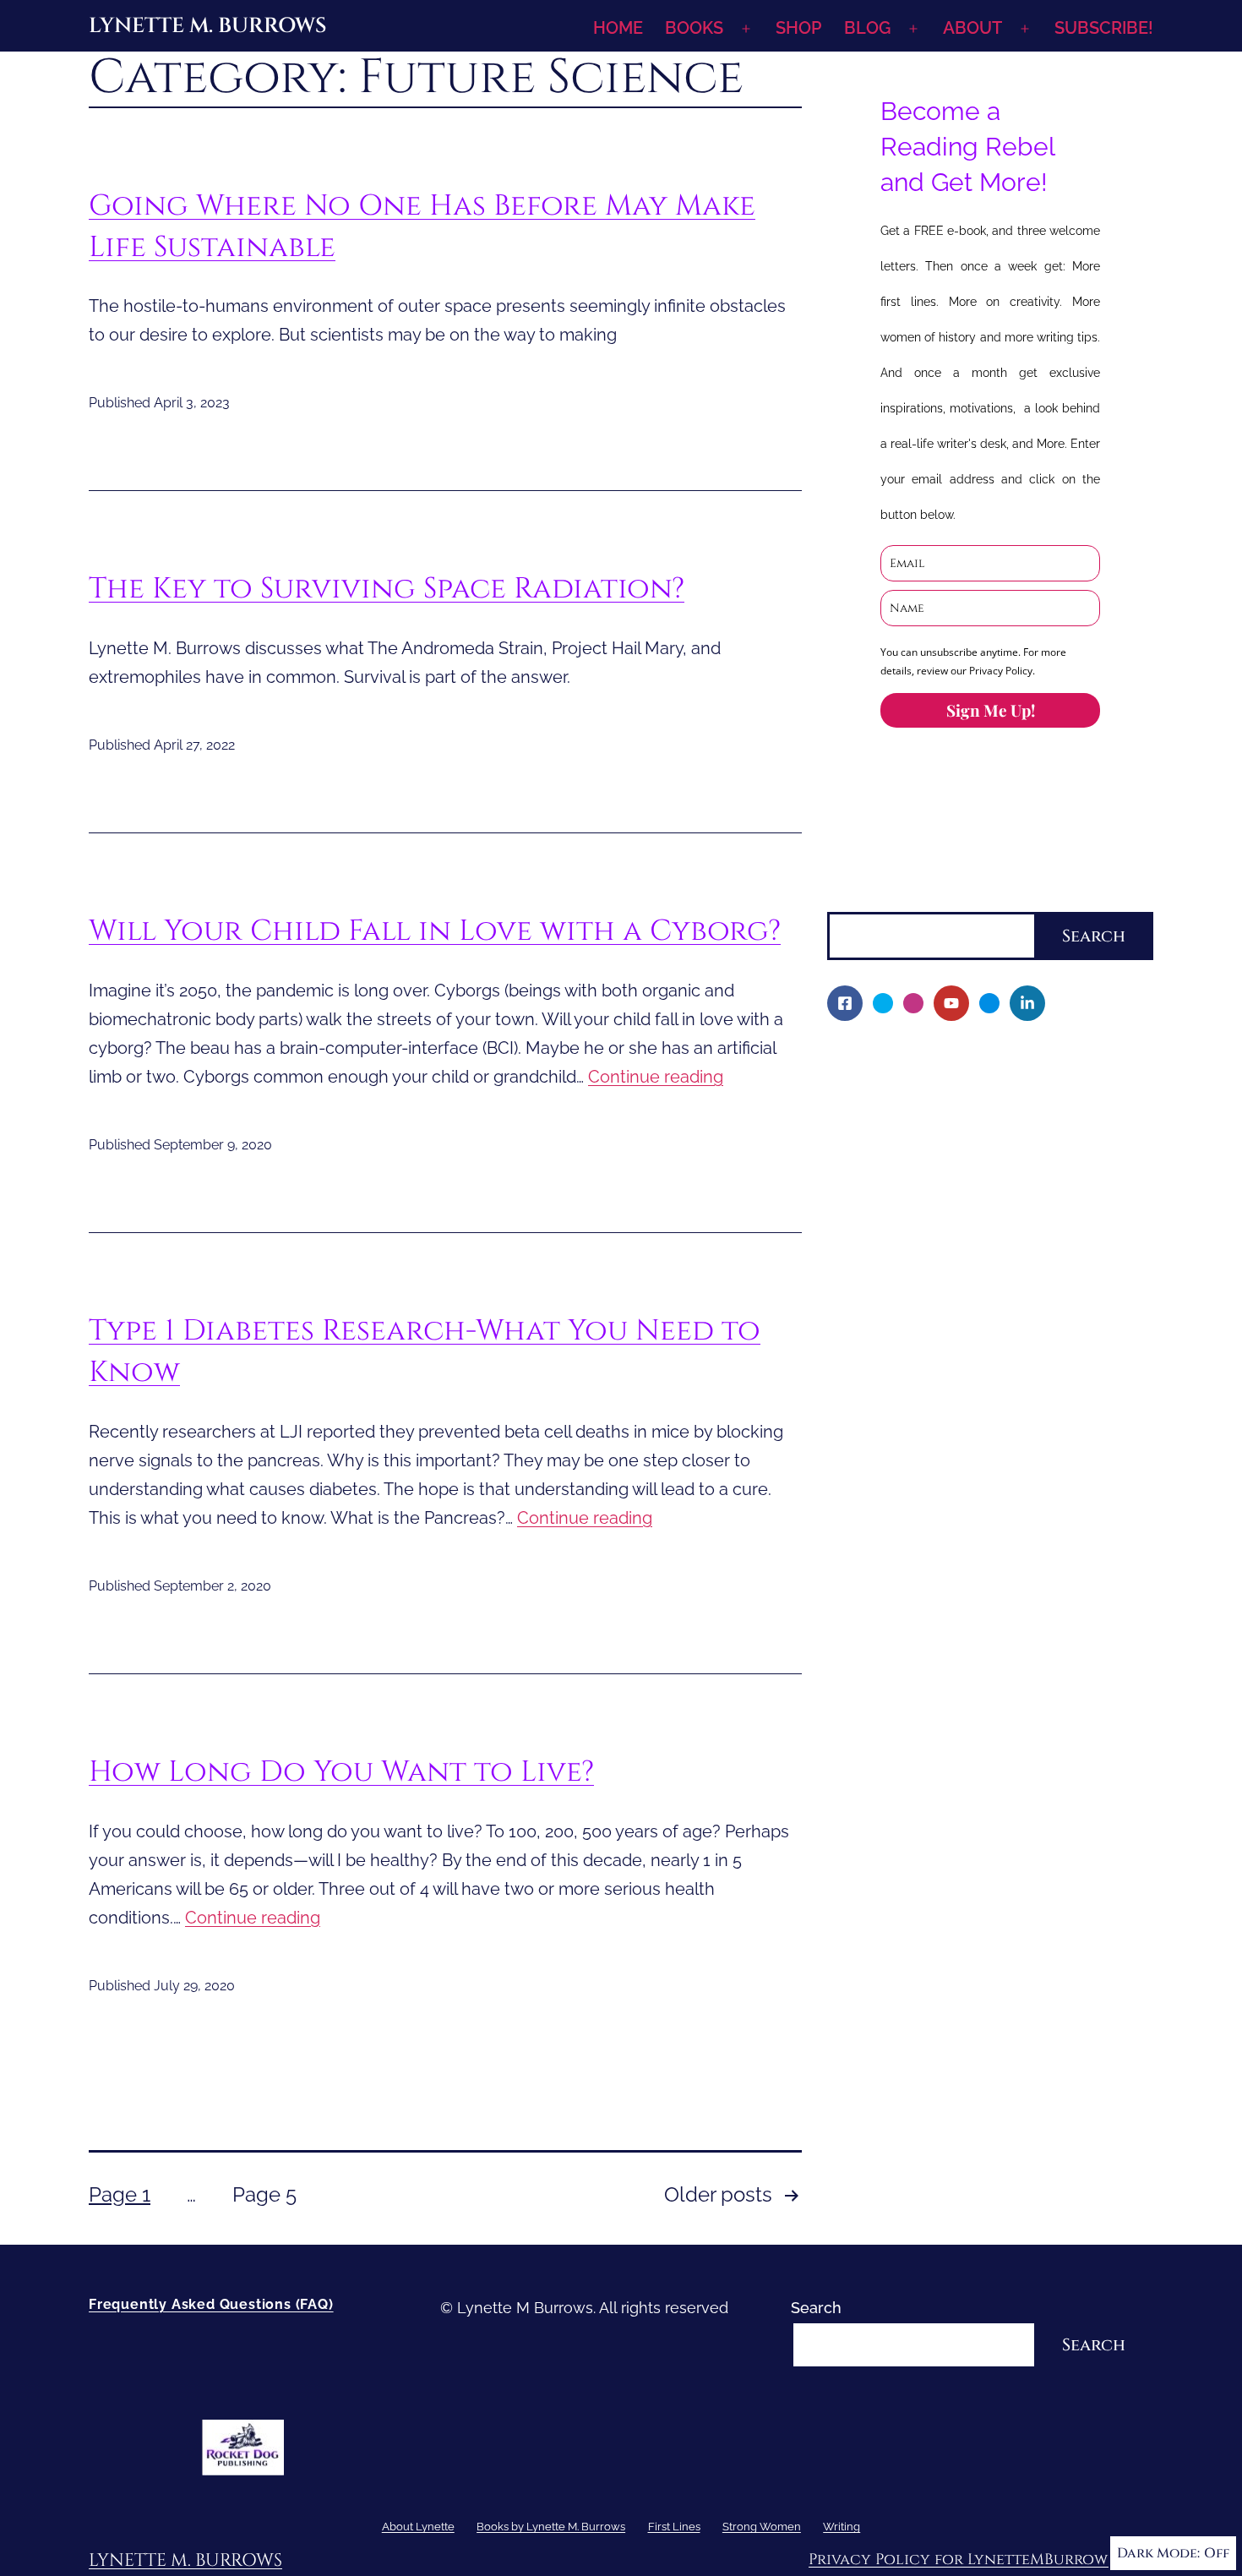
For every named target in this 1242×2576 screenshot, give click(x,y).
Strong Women (881, 1407)
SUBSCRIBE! (1104, 28)
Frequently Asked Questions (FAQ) (211, 2304)
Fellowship (877, 1147)
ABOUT (972, 28)
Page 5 (264, 2194)
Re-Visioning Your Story (922, 1523)
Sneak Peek (881, 1349)
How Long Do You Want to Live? (341, 1772)
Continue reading (656, 1077)
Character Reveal (900, 1262)
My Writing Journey (907, 1089)
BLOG (867, 28)
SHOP (798, 28)
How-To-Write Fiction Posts (936, 1494)
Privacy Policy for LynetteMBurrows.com (981, 2560)
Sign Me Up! (991, 710)
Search (853, 899)
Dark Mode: (1158, 2553)
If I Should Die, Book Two (927, 1233)
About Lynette (878, 1060)
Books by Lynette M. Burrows (932, 1118)
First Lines (864, 1378)
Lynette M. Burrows (207, 26)
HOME (618, 28)
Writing (853, 1435)
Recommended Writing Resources (961, 1465)
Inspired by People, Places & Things (965, 1291)
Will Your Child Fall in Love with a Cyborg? (435, 931)
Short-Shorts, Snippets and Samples (967, 1321)
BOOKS (694, 28)
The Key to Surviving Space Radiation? (387, 589)
